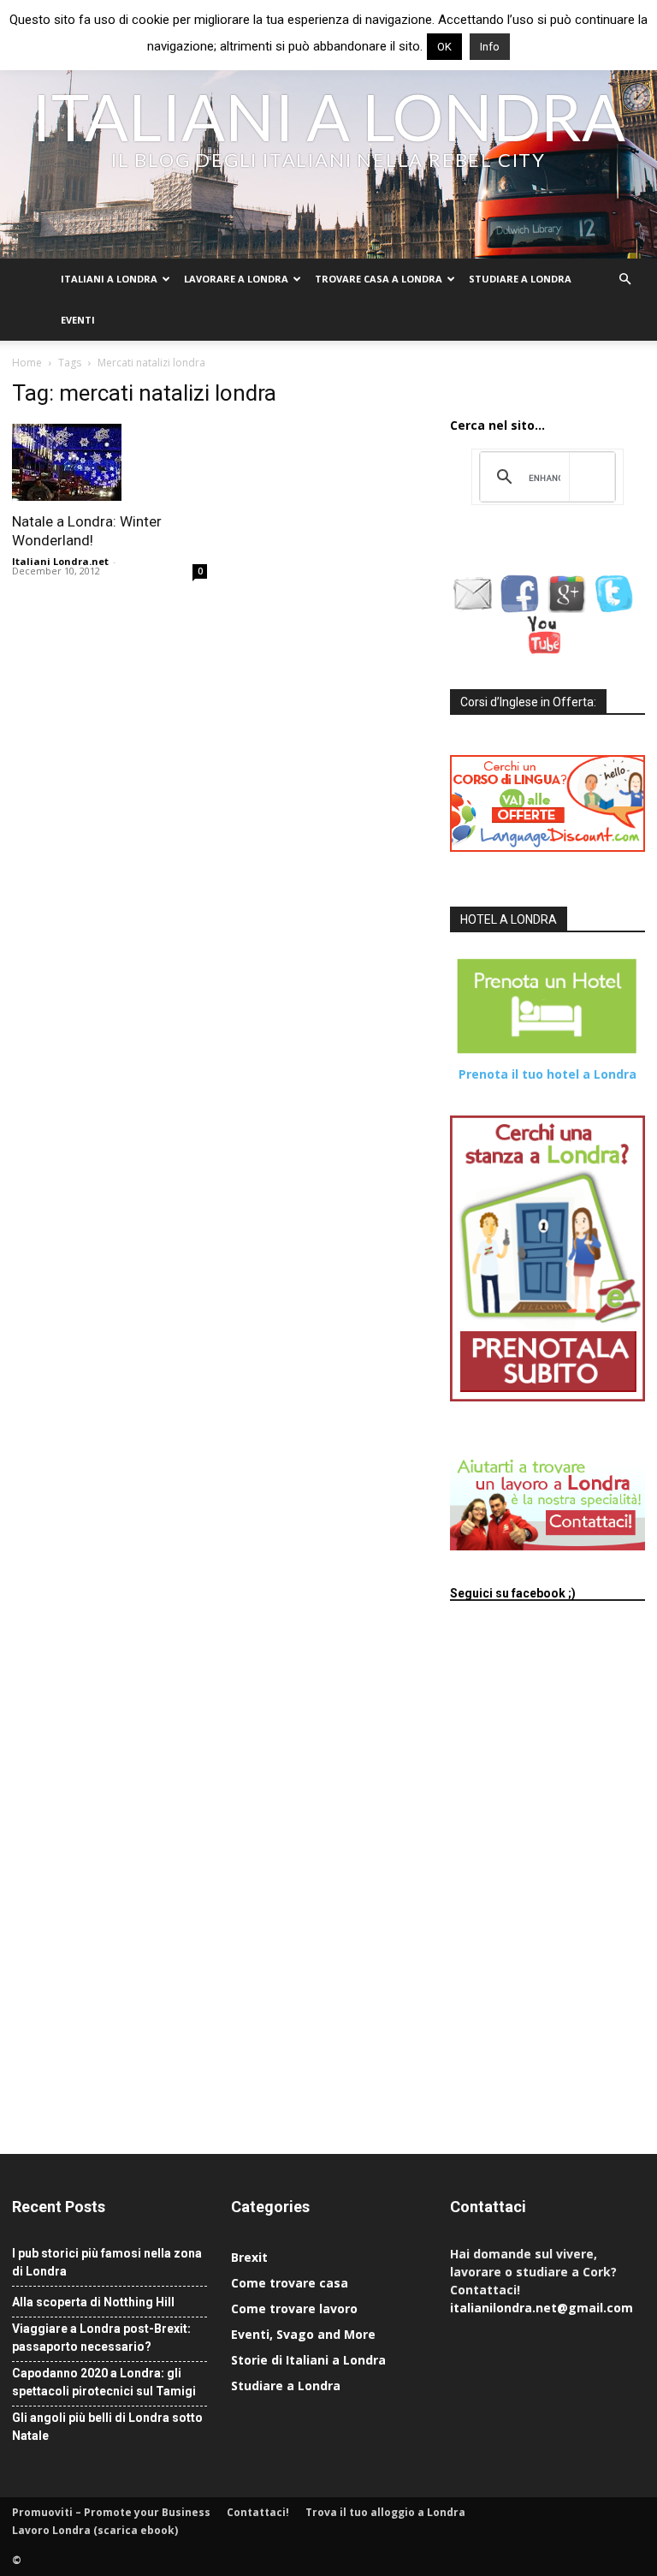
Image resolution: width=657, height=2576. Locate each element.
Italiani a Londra (109, 279)
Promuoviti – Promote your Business (111, 2512)
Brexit (249, 2257)
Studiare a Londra (520, 279)
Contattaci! (258, 2512)
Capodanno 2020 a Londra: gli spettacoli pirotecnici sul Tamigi (104, 2382)
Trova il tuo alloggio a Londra (385, 2512)
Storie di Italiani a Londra (308, 2360)
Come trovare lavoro (294, 2308)
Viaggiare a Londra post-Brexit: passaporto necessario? (101, 2338)
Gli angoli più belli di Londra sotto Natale (107, 2427)
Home (27, 363)
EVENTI (78, 320)
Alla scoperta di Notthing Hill (93, 2302)
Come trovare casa (290, 2283)
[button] (624, 280)
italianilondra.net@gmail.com (542, 2308)
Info (490, 47)
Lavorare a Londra (236, 279)
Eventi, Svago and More (303, 2334)
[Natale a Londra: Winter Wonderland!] (109, 462)
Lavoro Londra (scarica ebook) (95, 2530)
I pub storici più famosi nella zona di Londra (107, 2262)
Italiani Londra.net (60, 561)
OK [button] (444, 47)
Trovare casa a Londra (379, 279)
